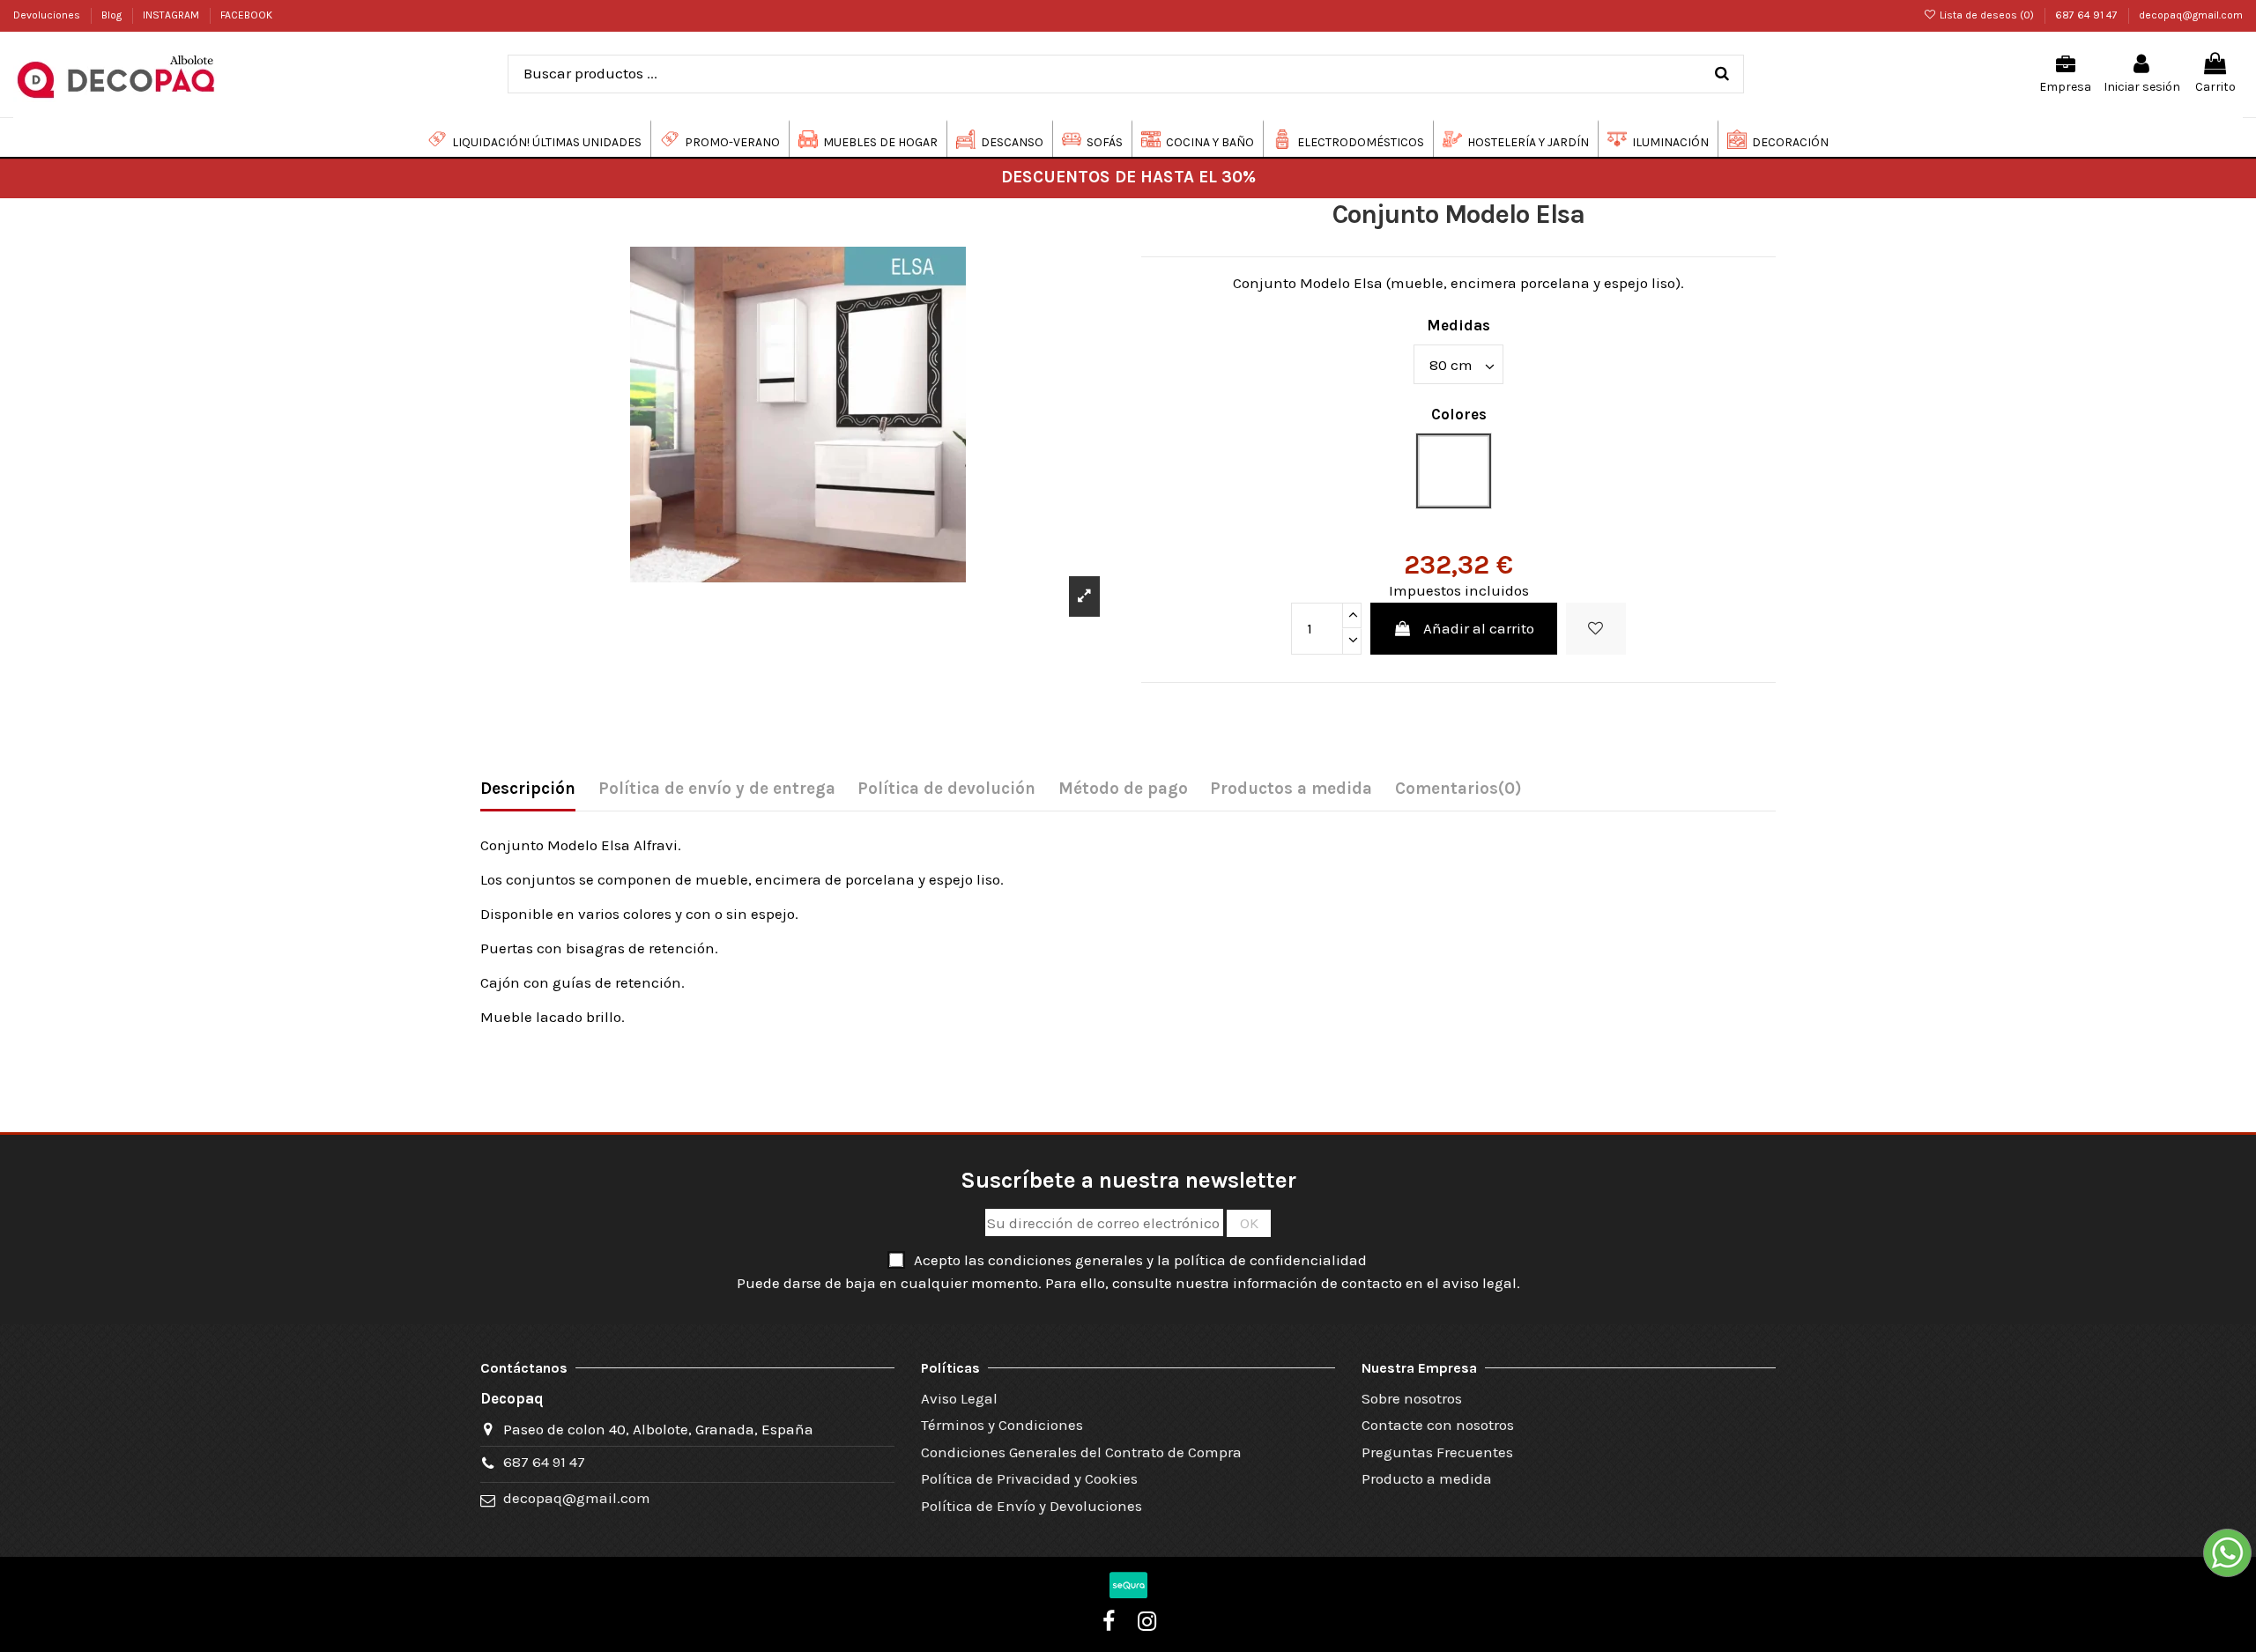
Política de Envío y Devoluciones (1032, 1506)
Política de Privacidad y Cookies (1029, 1478)
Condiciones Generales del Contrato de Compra (1081, 1452)
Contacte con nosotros (1438, 1425)
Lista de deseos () (1987, 15)
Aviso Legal (959, 1398)
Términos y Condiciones (1002, 1425)
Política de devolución (946, 789)
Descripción (528, 789)
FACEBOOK (246, 15)
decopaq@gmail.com (2191, 15)
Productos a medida (1291, 789)
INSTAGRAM (172, 15)
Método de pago (1123, 789)
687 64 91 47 (2088, 15)
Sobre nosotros (1412, 1398)
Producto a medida (1427, 1478)
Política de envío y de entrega (717, 789)
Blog (113, 15)
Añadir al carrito (1479, 628)
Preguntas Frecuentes (1437, 1452)
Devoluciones (48, 15)
